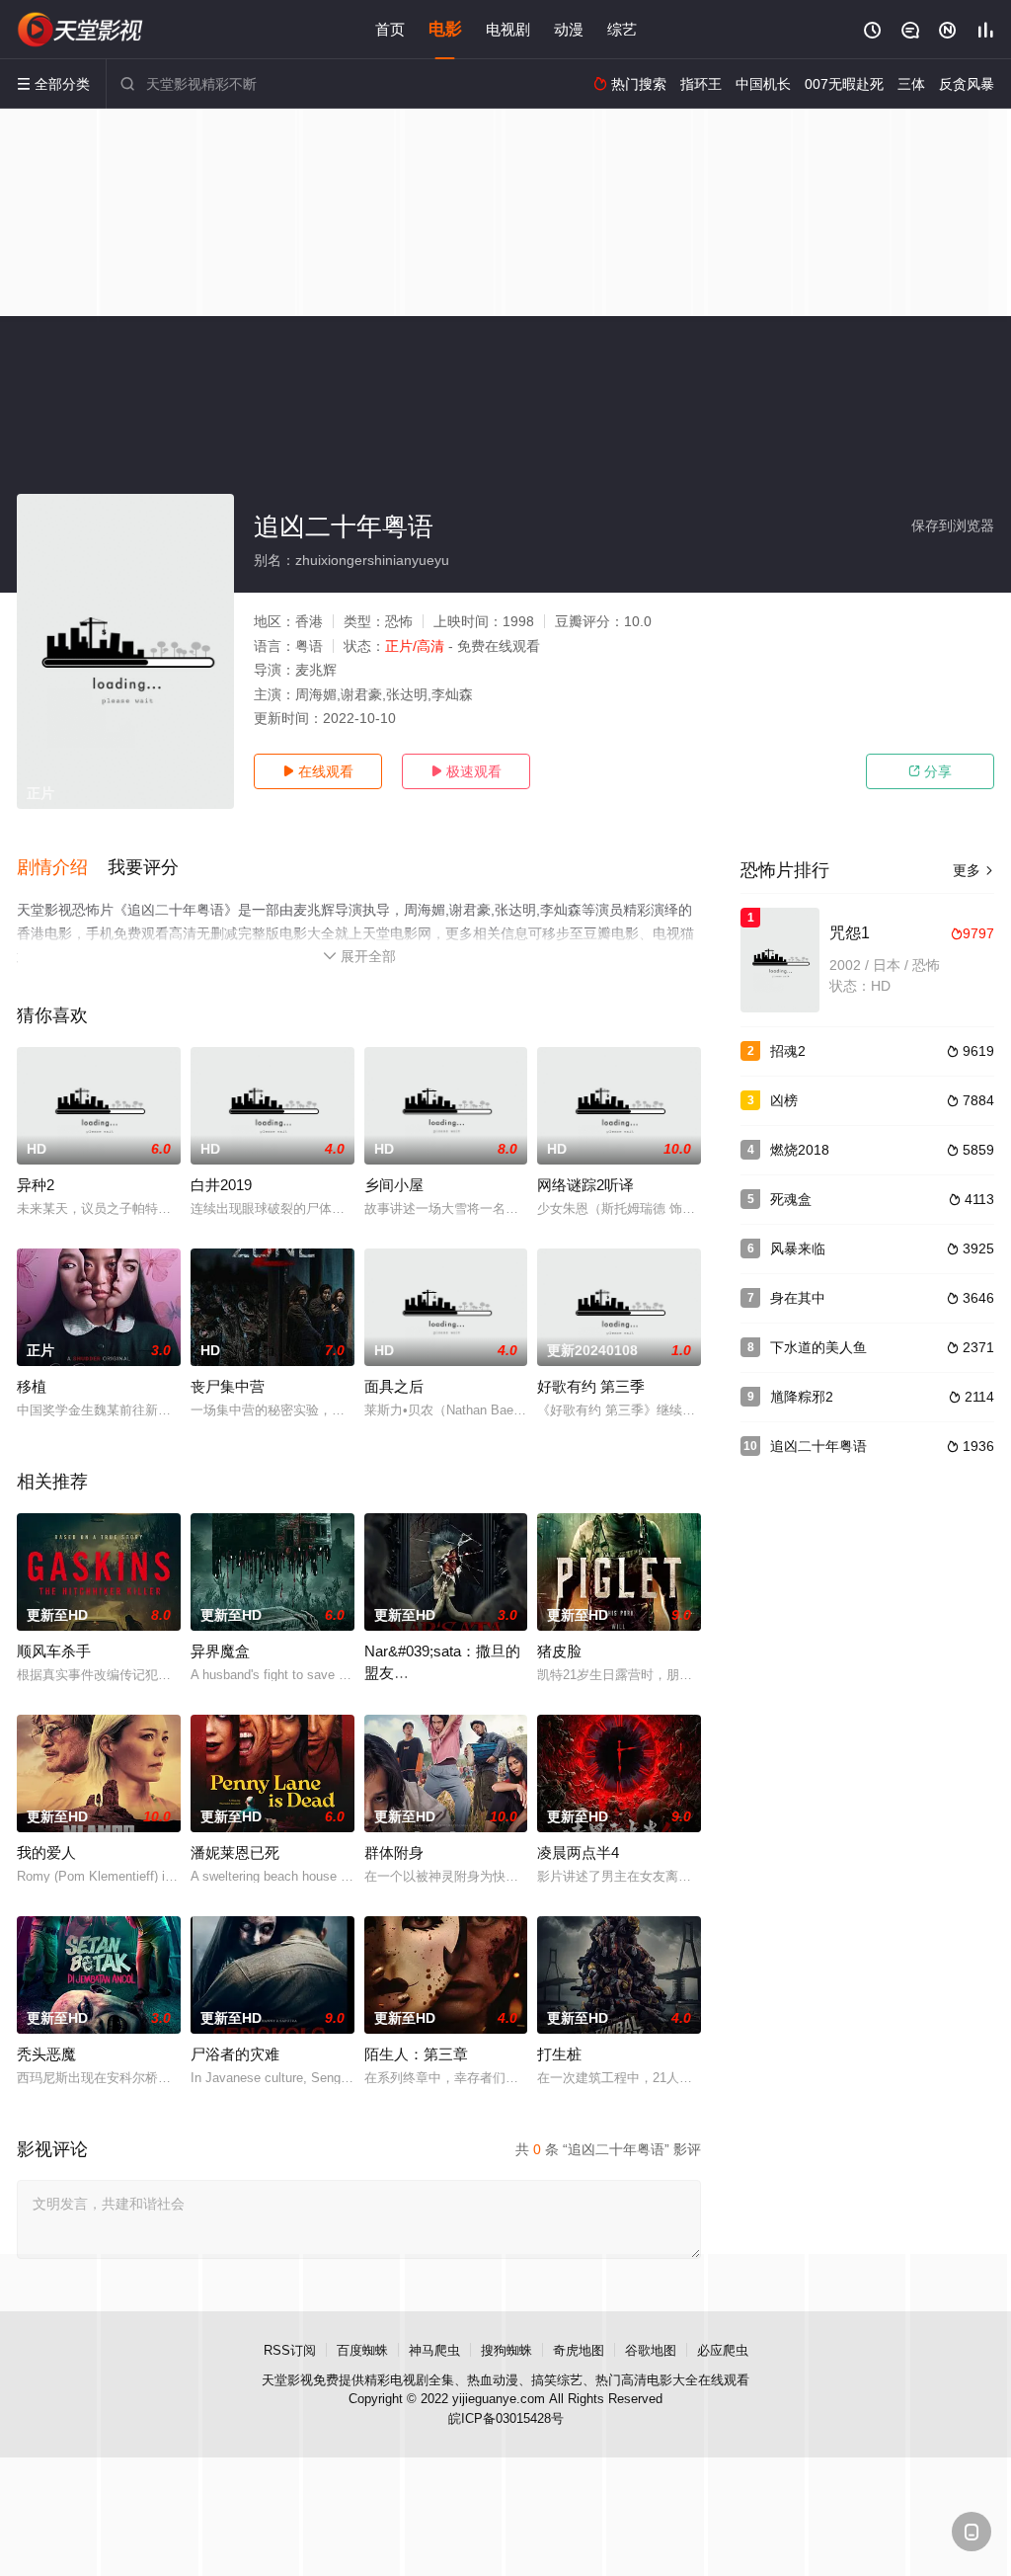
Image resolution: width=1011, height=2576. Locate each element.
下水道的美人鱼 (818, 1347)
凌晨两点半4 (578, 1852)
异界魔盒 (220, 1651)
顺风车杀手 (54, 1651)
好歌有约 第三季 (591, 1386)
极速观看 (466, 771)
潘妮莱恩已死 (235, 1852)
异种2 (36, 1185)
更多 (973, 870)
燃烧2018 (800, 1150)
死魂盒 (791, 1199)
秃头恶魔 (46, 2054)
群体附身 (394, 1852)
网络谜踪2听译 (585, 1185)
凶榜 (784, 1100)
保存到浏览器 (953, 525)
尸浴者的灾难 (235, 2054)
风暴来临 (798, 1248)
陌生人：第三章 (416, 2054)
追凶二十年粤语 (818, 1446)
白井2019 (221, 1185)
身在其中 (798, 1298)
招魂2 (788, 1051)
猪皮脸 (559, 1651)
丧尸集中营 (228, 1386)
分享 (930, 771)
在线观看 (318, 771)
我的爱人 (46, 1852)
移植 (32, 1386)
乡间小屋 (394, 1185)
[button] (62, 868)
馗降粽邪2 (802, 1397)
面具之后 (394, 1386)
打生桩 (559, 2054)
